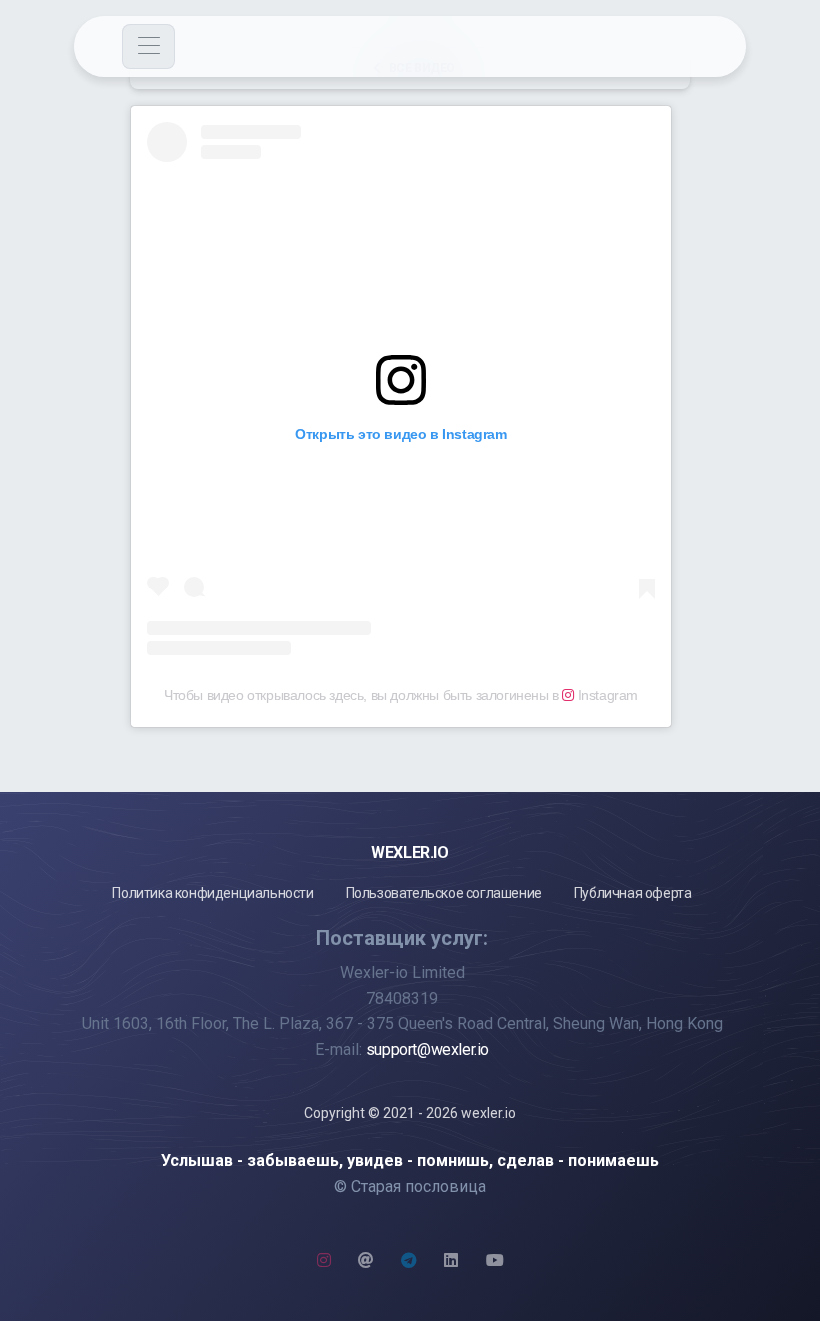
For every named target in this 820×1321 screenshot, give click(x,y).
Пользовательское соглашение (444, 893)
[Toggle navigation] (148, 46)
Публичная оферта (633, 893)
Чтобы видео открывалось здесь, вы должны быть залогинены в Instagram (401, 695)
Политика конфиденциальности (212, 893)
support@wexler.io (427, 1049)
